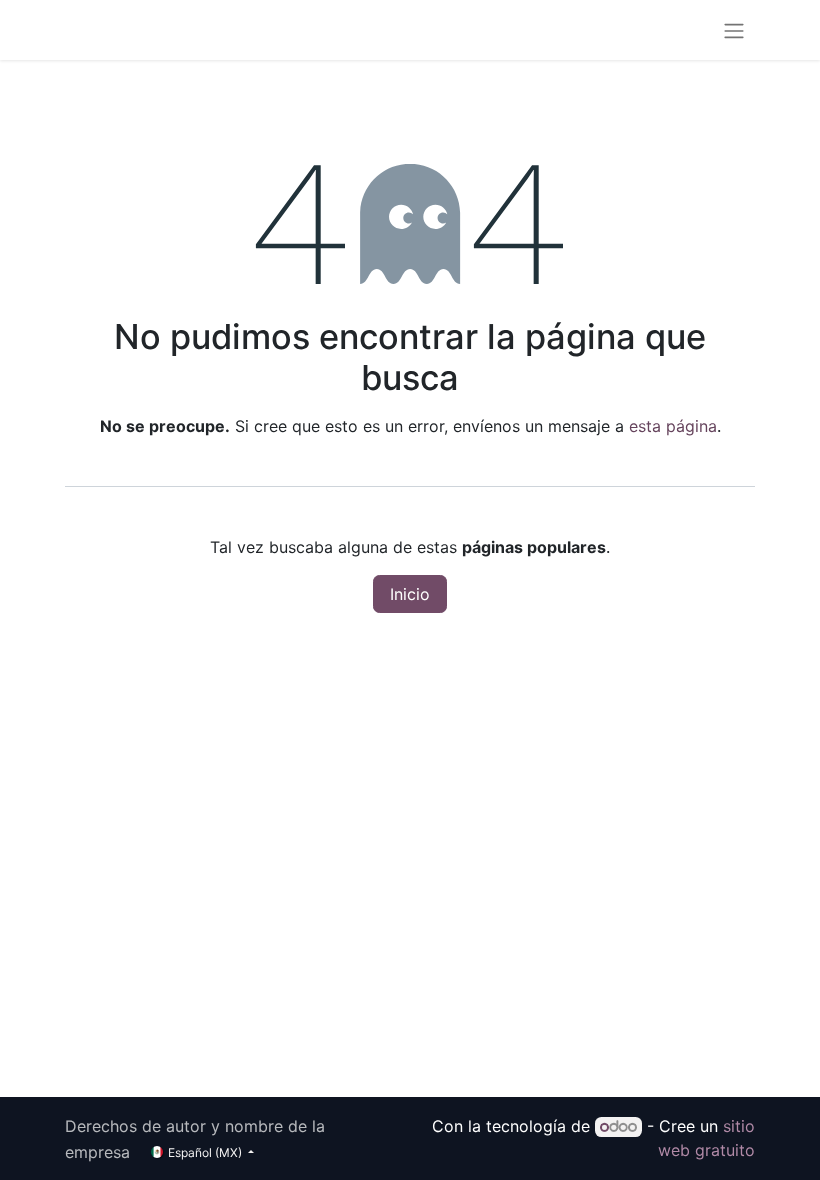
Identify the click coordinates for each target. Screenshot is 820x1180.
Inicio (410, 594)
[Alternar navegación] (734, 30)
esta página (673, 426)
